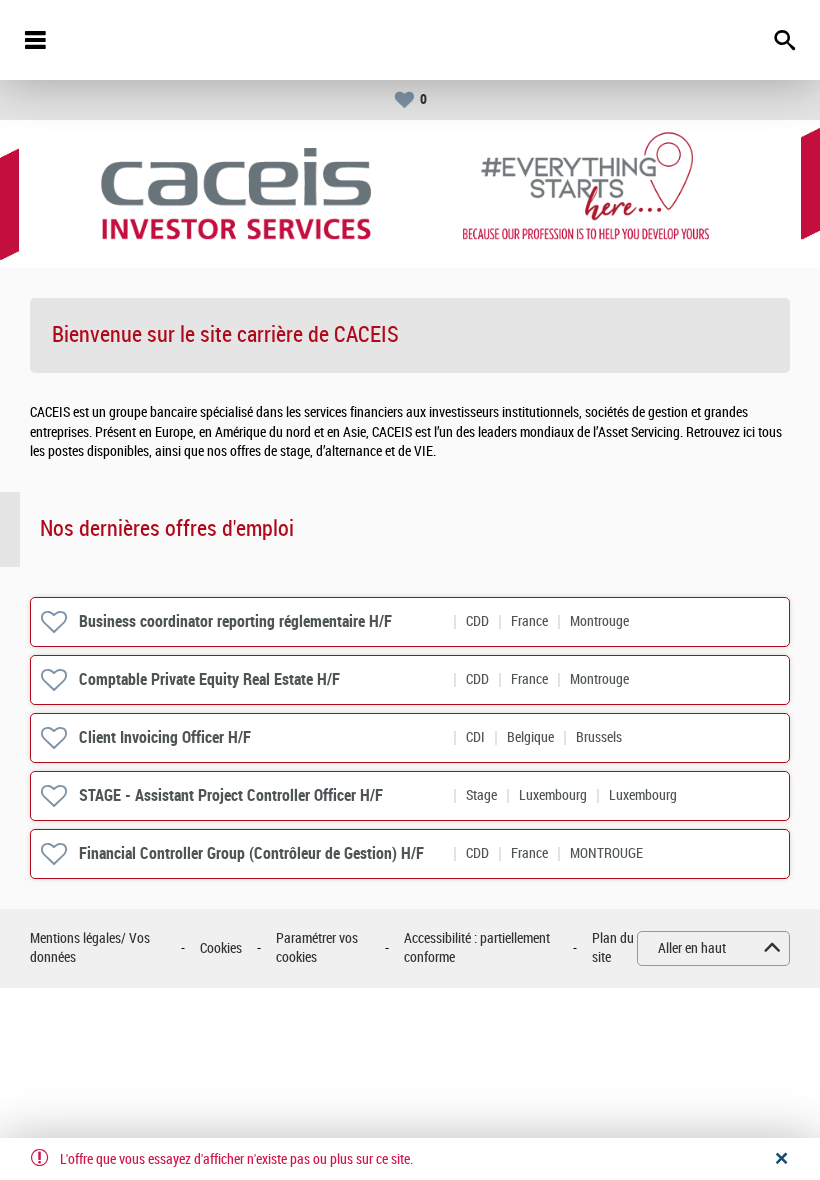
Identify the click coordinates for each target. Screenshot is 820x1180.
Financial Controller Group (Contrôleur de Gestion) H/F (251, 853)
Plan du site (613, 948)
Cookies (221, 948)
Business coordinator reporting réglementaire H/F (235, 621)
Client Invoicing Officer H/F (165, 737)
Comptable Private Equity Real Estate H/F (209, 679)
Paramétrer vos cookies (317, 948)
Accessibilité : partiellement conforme (477, 948)
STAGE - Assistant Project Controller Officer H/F (231, 795)
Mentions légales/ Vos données (90, 948)
